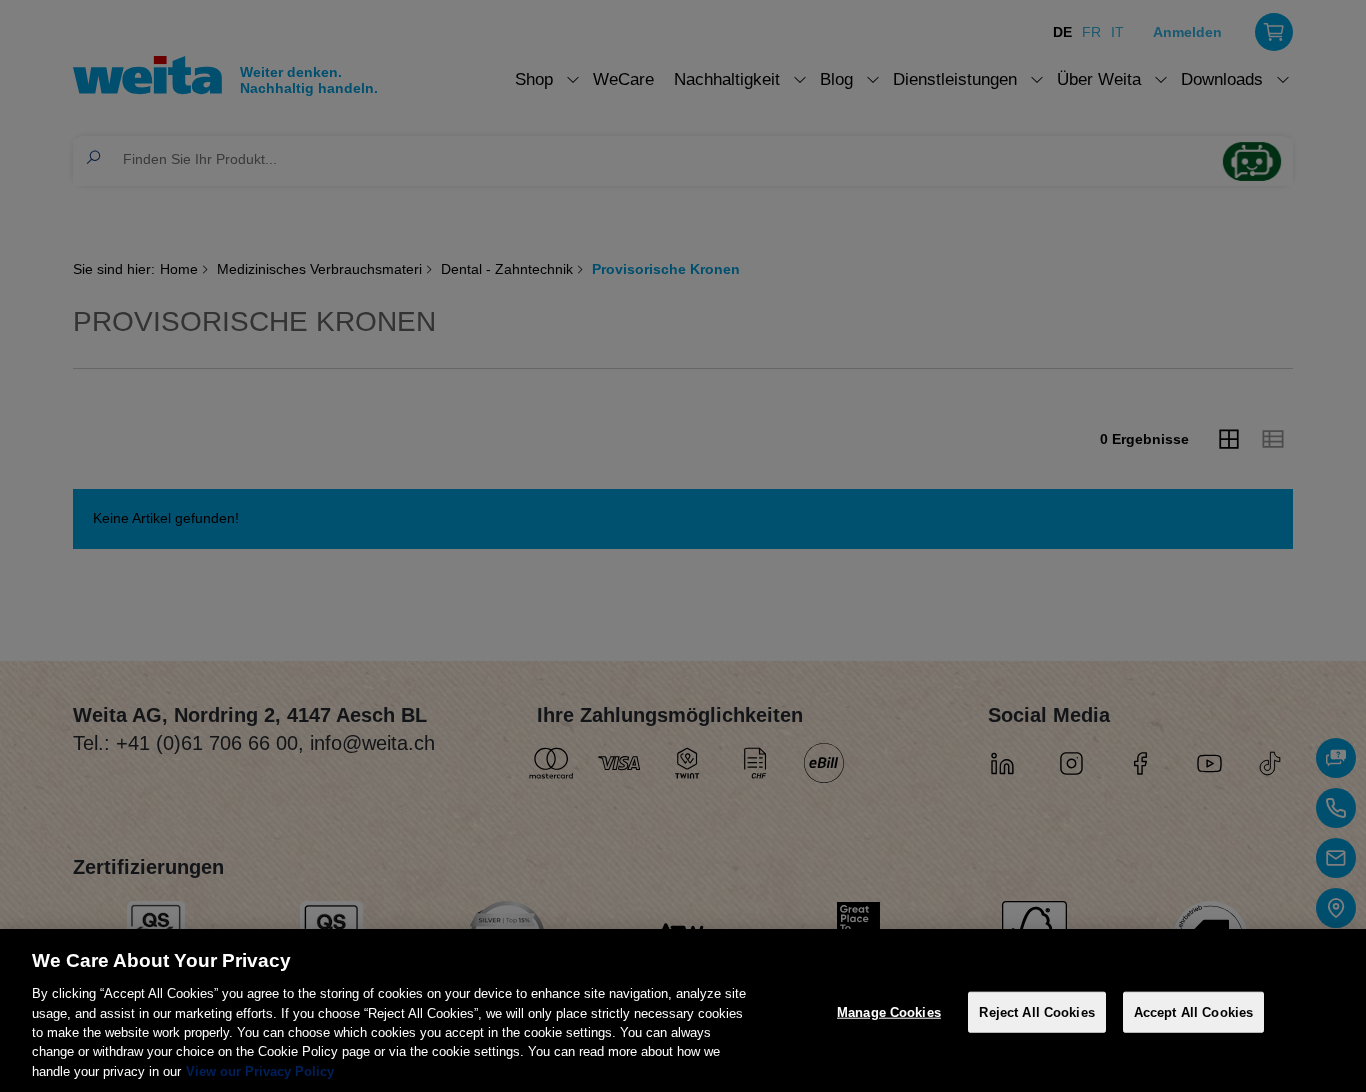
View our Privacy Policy (260, 1071)
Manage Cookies (889, 1011)
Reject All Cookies (1036, 1011)
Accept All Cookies (1193, 1011)
